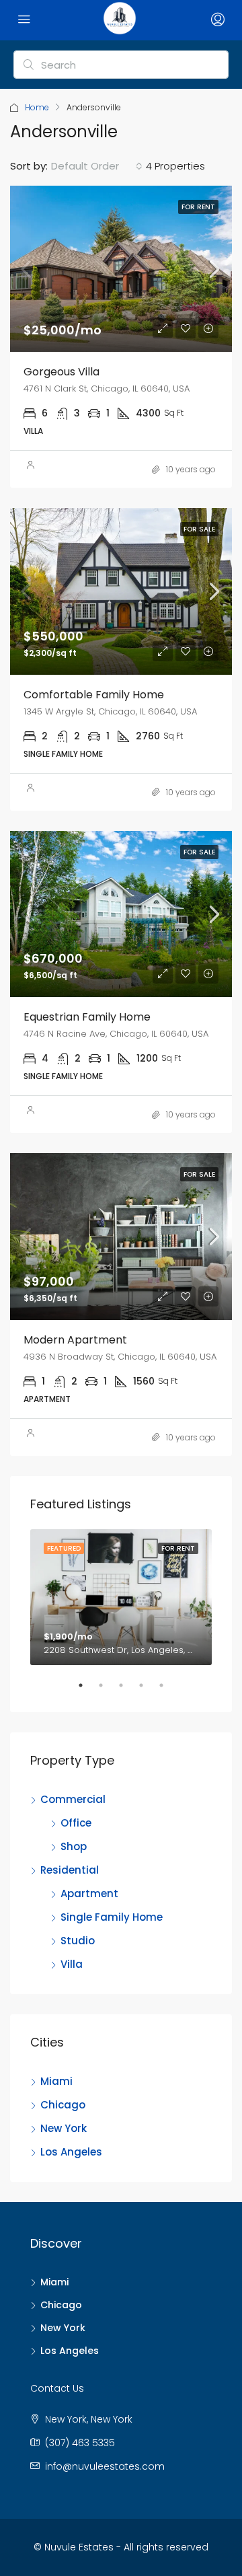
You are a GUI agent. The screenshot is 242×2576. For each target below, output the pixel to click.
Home (37, 107)
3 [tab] (128, 1691)
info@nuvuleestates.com (105, 2466)
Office (76, 1823)
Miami (56, 2081)
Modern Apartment (75, 1340)
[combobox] (97, 166)
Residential (70, 1870)
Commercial (73, 1799)
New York (64, 2128)
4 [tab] (148, 1691)
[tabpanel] (121, 1597)
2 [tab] (108, 1691)
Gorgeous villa (62, 372)
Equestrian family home (87, 1017)
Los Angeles (71, 2152)
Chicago (63, 2105)
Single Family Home (112, 1917)
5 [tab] (168, 1691)
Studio (78, 1941)
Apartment (89, 1893)
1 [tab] (87, 1691)
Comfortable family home (94, 695)
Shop (74, 1846)
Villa (72, 1964)
